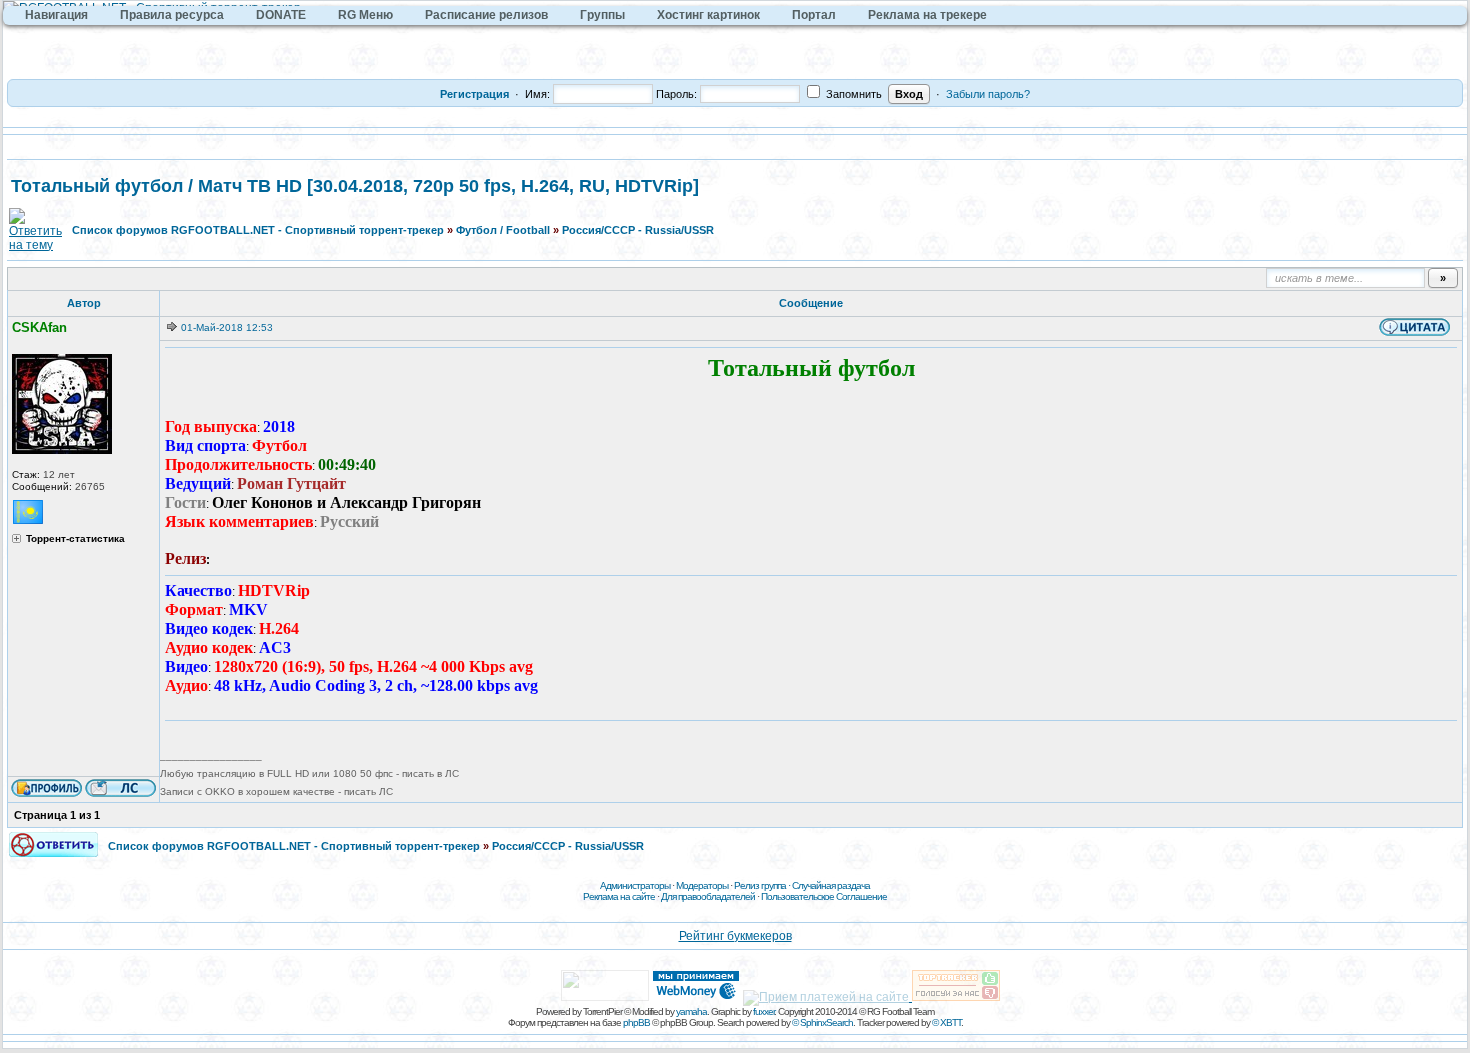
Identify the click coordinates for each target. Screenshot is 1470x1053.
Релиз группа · (763, 885)
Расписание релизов (486, 15)
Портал (814, 15)
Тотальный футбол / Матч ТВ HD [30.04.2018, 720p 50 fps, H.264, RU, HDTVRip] (355, 186)
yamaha (691, 1011)
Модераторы (702, 885)
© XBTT (946, 1022)
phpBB (636, 1022)
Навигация (56, 15)
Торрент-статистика (75, 539)
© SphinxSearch (822, 1022)
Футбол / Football (503, 230)
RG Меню (365, 15)
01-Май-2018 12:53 (227, 327)
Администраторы (635, 885)
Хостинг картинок (708, 15)
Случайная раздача (831, 885)
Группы (602, 15)
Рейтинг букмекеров (735, 936)
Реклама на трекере (927, 15)
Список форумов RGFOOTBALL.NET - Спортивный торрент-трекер (258, 230)
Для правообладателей (708, 896)
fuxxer (763, 1011)
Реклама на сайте (619, 896)
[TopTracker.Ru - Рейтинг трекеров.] (956, 997)
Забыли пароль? (988, 94)
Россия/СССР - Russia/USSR (638, 230)
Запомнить (852, 94)
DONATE (281, 15)
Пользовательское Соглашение (824, 896)
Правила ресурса (172, 15)
